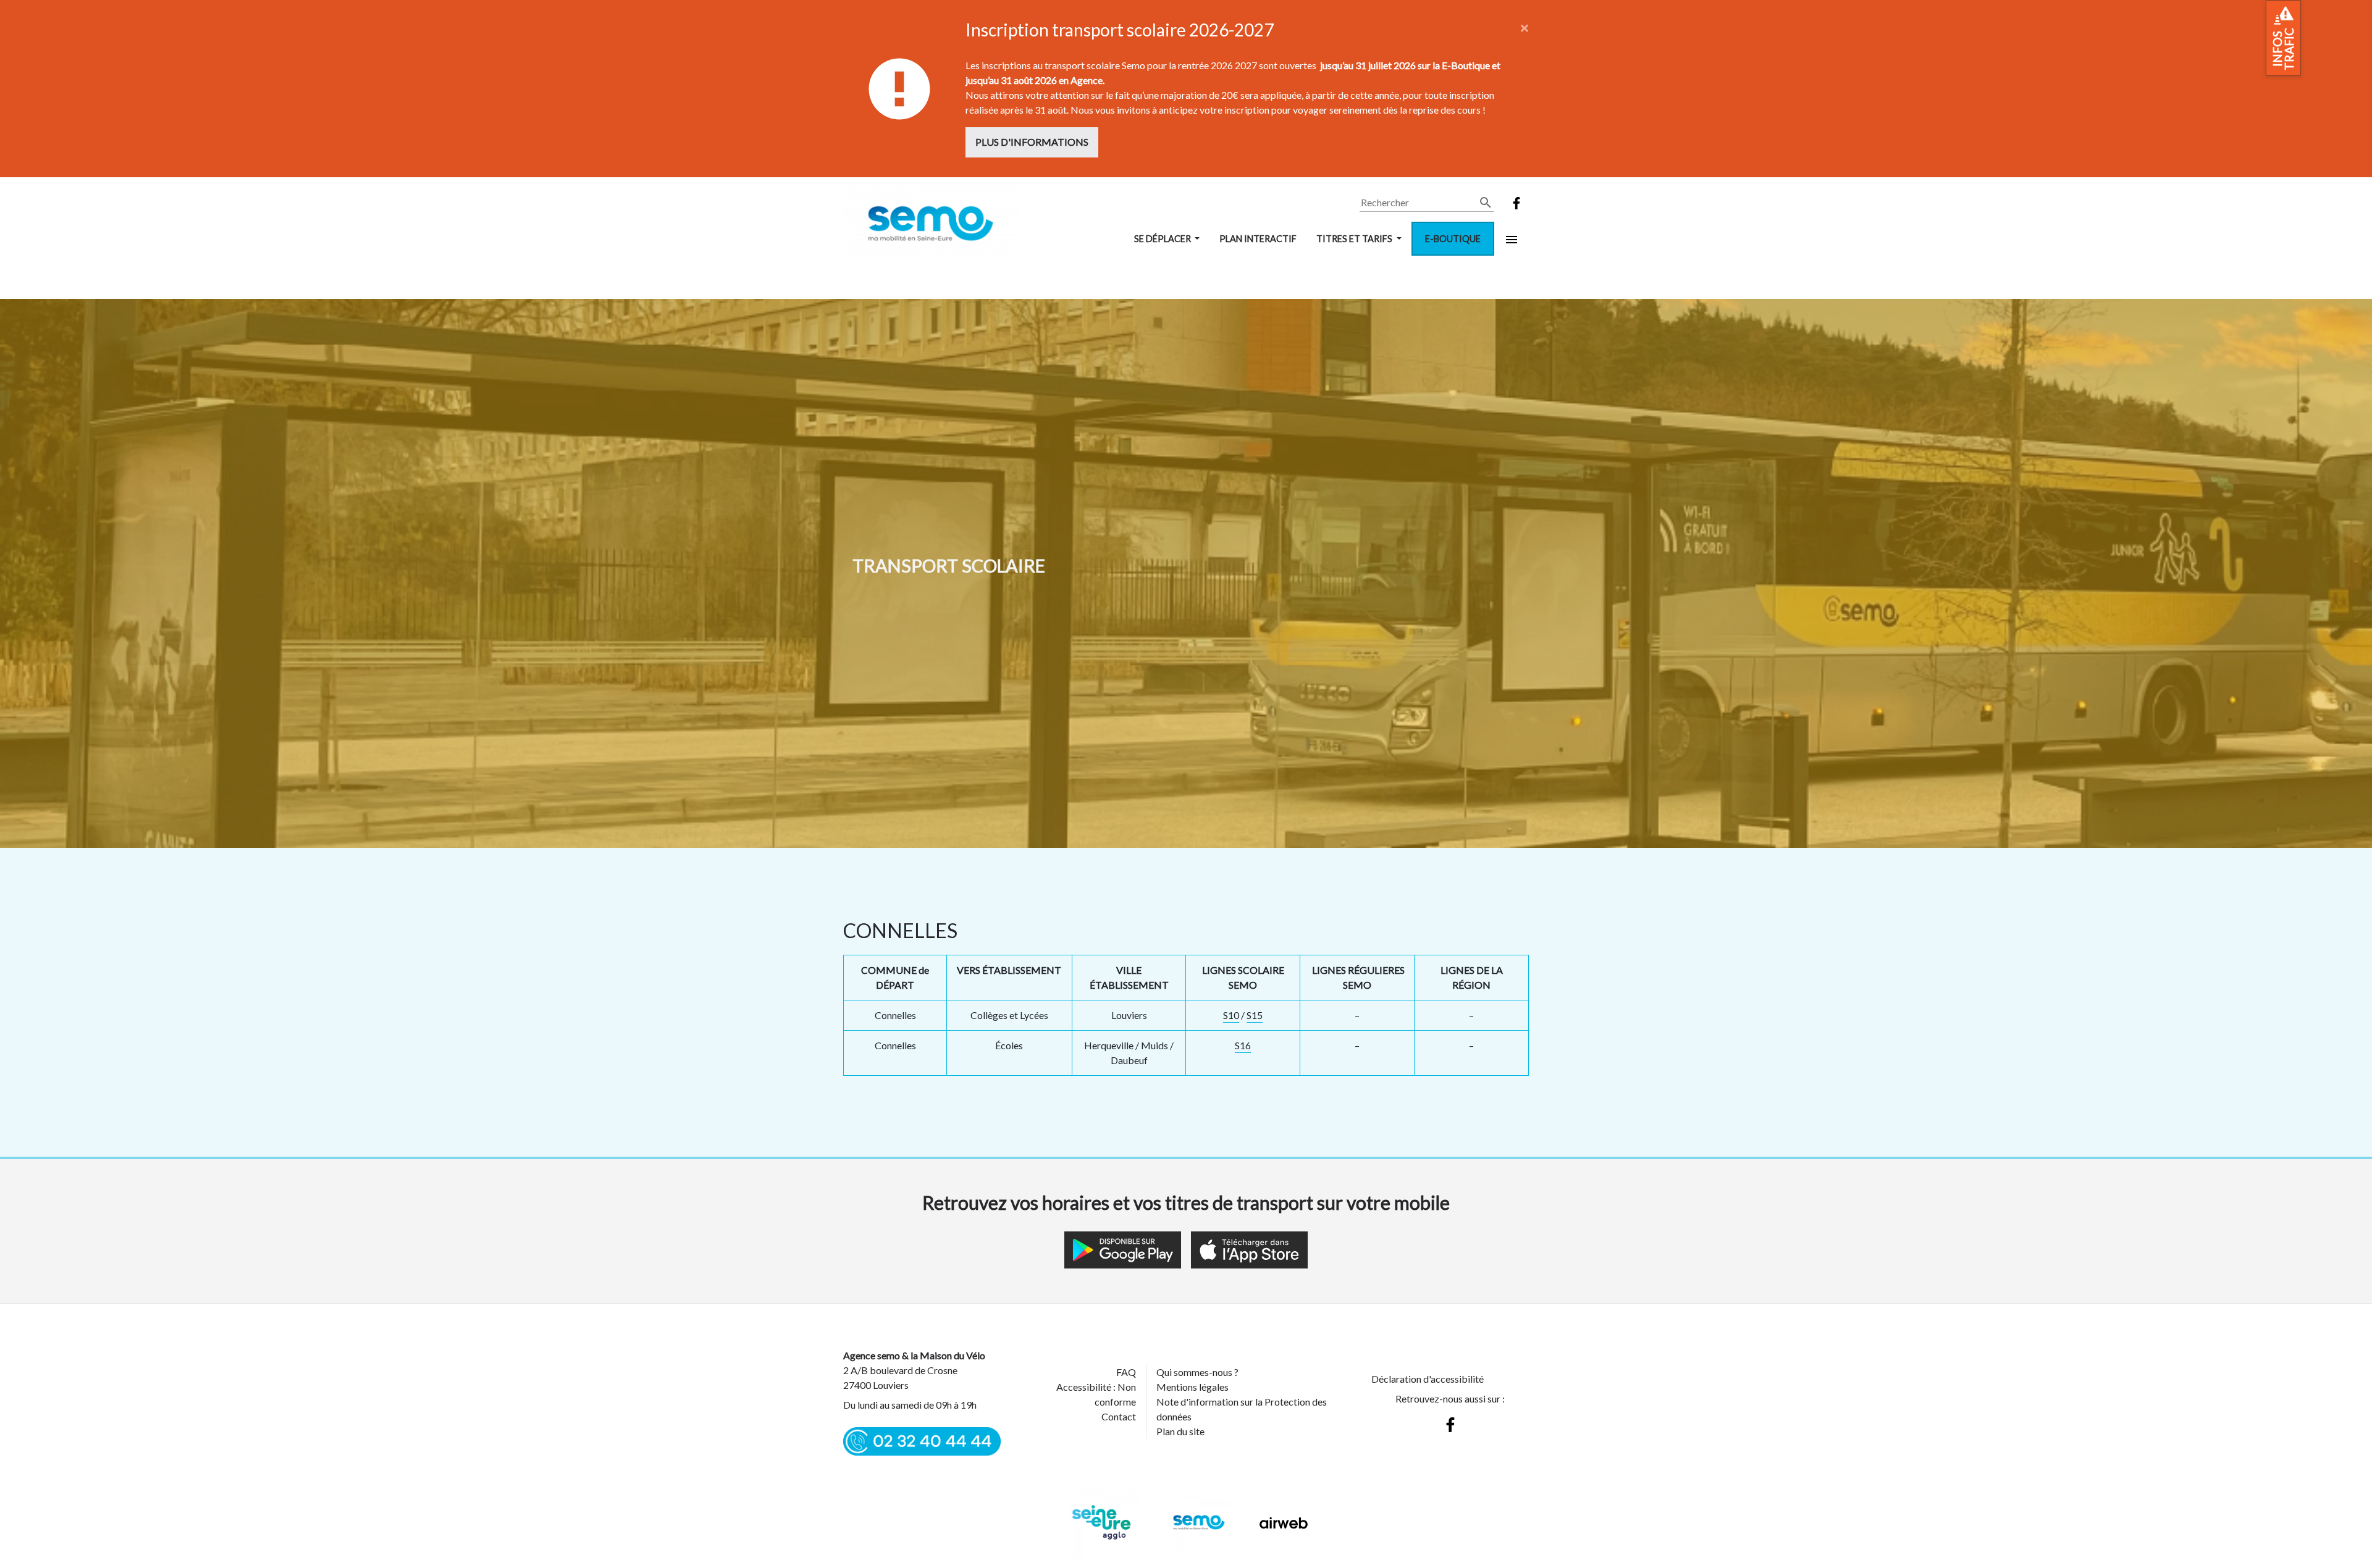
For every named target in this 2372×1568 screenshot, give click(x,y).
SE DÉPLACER (1163, 239)
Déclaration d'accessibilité (1428, 1379)
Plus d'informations (1032, 142)
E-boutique (1453, 239)
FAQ (1126, 1372)
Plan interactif (1258, 239)
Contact (1119, 1416)
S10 (1231, 1015)
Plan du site (1180, 1431)
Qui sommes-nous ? (1197, 1372)
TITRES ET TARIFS (1355, 239)
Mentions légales (1192, 1387)
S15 (1255, 1015)
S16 (1243, 1045)
